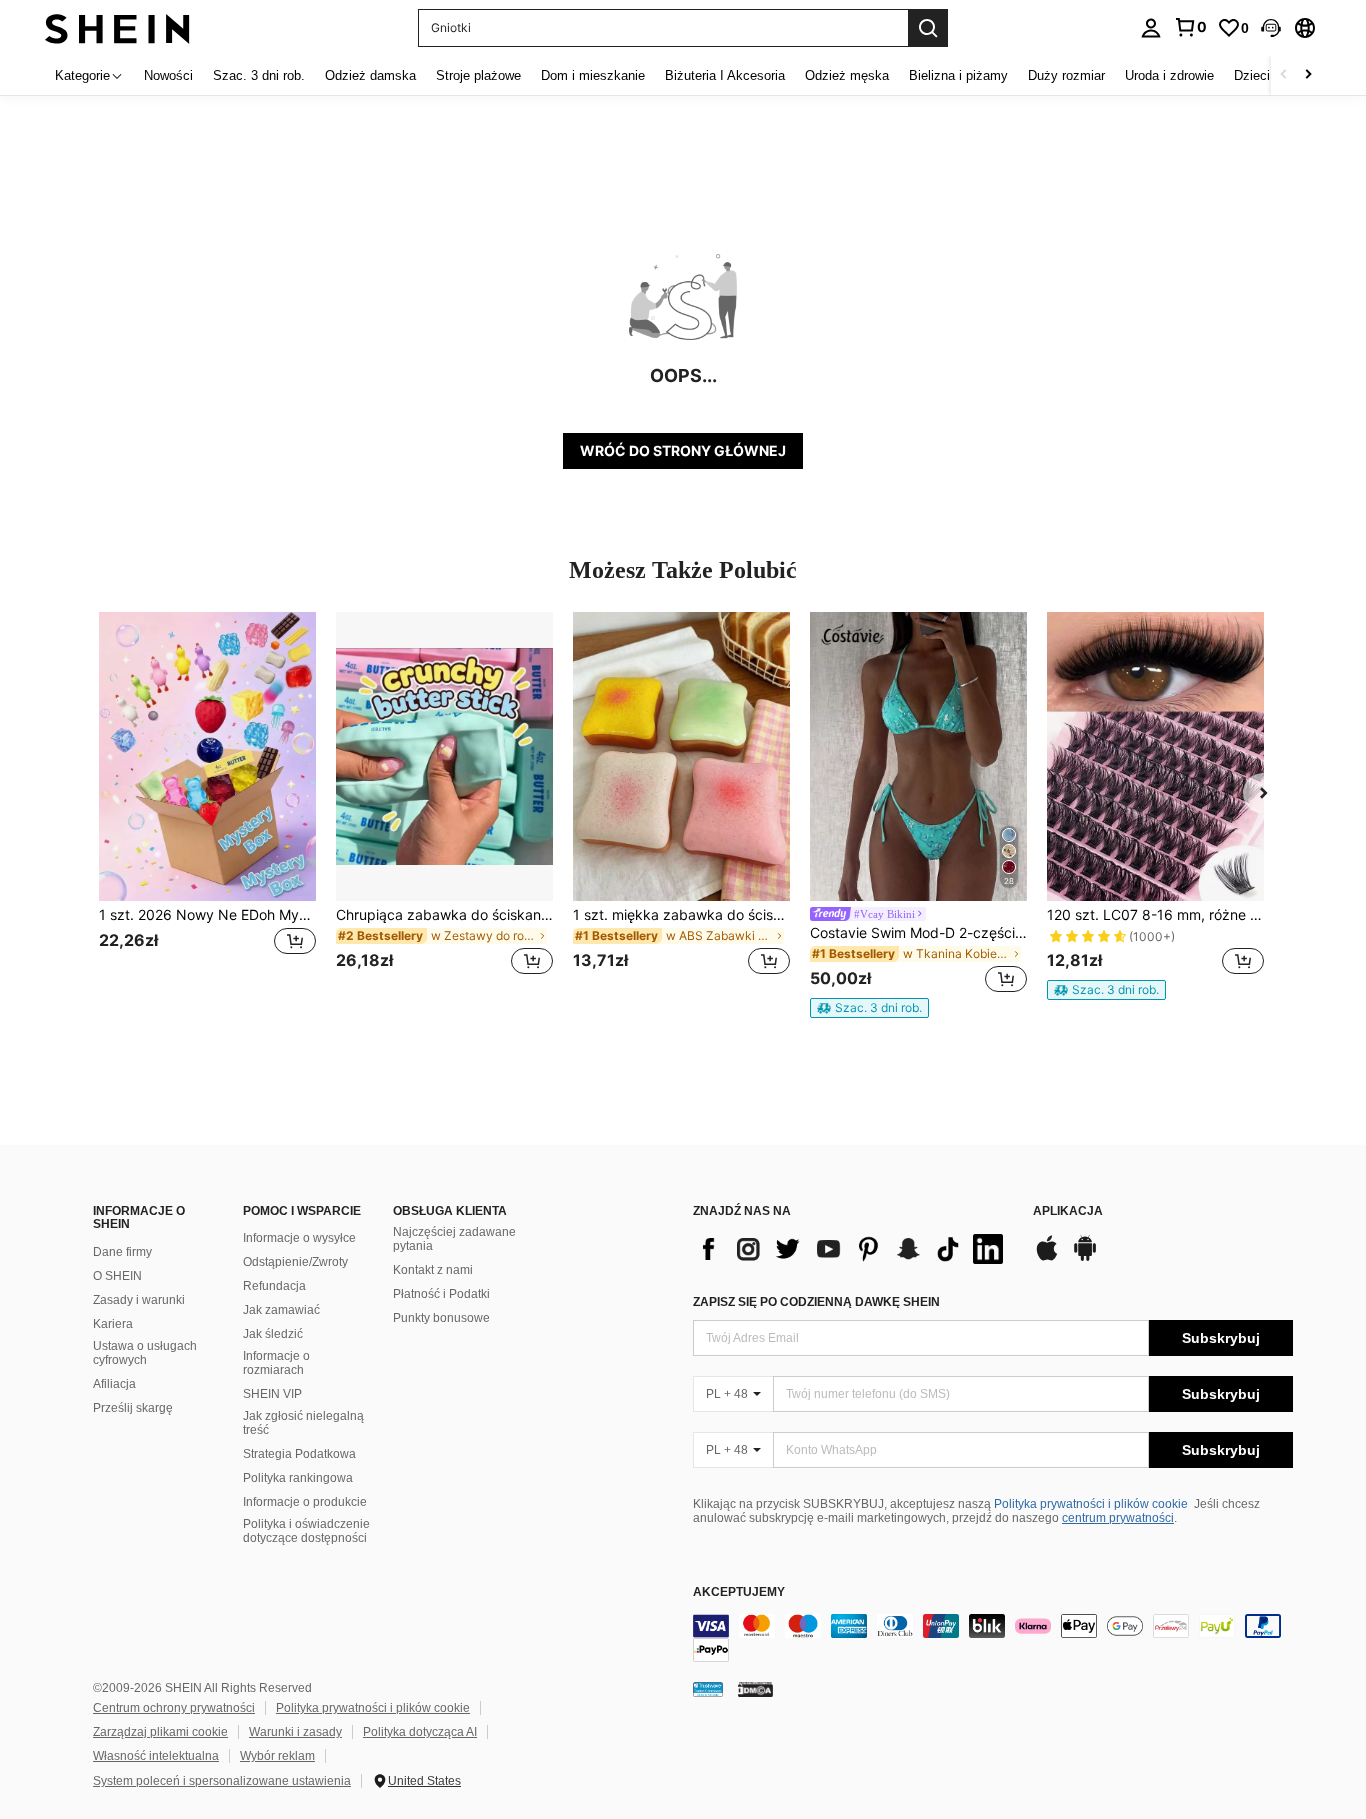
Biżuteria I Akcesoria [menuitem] (725, 75)
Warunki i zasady (295, 1732)
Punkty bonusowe (441, 1318)
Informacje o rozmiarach (276, 1363)
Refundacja (274, 1286)
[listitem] (207, 805)
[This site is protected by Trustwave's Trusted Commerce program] (708, 1689)
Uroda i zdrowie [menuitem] (1169, 75)
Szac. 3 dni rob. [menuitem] (259, 75)
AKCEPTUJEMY (739, 1592)
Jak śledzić (273, 1334)
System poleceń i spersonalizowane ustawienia (222, 1781)
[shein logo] (117, 27)
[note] (869, 1008)
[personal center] (1151, 28)
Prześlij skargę (133, 1408)
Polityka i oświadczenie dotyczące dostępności (306, 1531)
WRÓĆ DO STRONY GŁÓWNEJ (683, 450)
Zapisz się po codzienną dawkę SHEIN (816, 1302)
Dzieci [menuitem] (1252, 75)
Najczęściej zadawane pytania (454, 1239)
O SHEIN (117, 1276)
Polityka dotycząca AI (420, 1732)
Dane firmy (122, 1252)
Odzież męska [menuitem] (847, 75)
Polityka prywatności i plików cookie (1091, 1504)
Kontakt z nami (433, 1270)
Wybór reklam (277, 1756)
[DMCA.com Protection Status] (755, 1689)
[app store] (1047, 1258)
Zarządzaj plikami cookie (160, 1732)
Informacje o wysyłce (299, 1238)
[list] (853, 1249)
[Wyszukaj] (928, 28)
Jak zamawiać (281, 1310)
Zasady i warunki (139, 1300)
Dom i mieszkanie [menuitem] (593, 75)
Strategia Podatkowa (299, 1454)
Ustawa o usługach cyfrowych (145, 1353)
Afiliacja (114, 1384)
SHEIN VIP (272, 1394)
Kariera (113, 1324)
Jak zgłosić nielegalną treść (303, 1423)
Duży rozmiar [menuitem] (1066, 75)
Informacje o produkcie (305, 1502)
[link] (1190, 27)
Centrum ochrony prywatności (174, 1708)
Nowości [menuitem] (168, 75)
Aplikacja (1068, 1211)
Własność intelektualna (156, 1756)
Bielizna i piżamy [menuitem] (958, 75)
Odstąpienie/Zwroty (295, 1262)
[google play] (1085, 1258)
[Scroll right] (1308, 75)
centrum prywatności (1118, 1518)
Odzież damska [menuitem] (370, 75)
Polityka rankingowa (298, 1478)
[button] (1271, 28)
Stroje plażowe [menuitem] (478, 75)
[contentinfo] (993, 1638)
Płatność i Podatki (441, 1294)
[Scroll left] (1284, 75)
